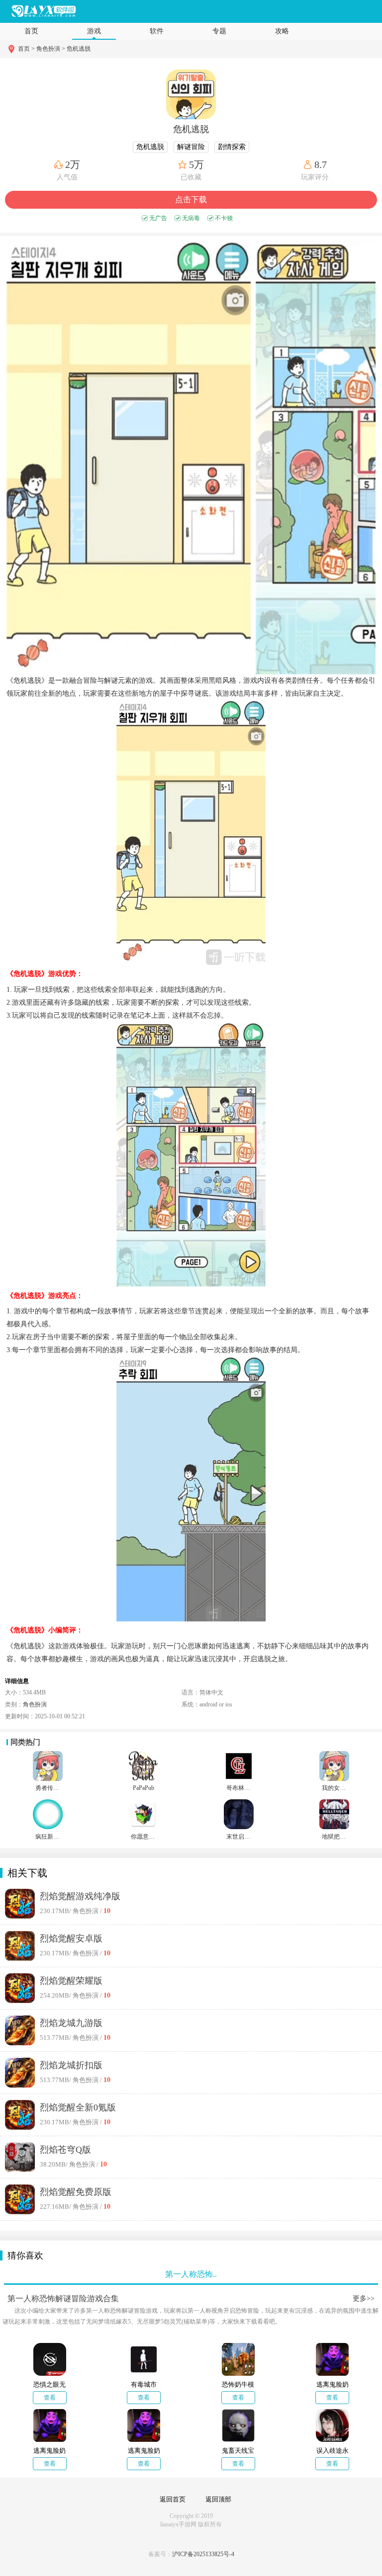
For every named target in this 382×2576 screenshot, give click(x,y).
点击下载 (191, 200)
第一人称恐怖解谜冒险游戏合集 (63, 2298)
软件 (157, 31)
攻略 (282, 31)
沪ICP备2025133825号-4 (203, 2554)
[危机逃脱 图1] (129, 458)
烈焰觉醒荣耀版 (71, 1981)
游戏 (94, 31)
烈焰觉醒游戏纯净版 (80, 1896)
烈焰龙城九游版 (71, 2023)
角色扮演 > (51, 49)
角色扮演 (35, 1704)
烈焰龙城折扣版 (71, 2065)
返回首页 (173, 2499)
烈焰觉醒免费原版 (76, 2192)
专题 (219, 31)
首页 (31, 31)
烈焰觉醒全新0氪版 (78, 2107)
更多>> (364, 2298)
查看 (50, 2398)
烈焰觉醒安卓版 (71, 1938)
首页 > (27, 49)
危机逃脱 (79, 49)
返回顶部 (218, 2499)
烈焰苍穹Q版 (65, 2150)
